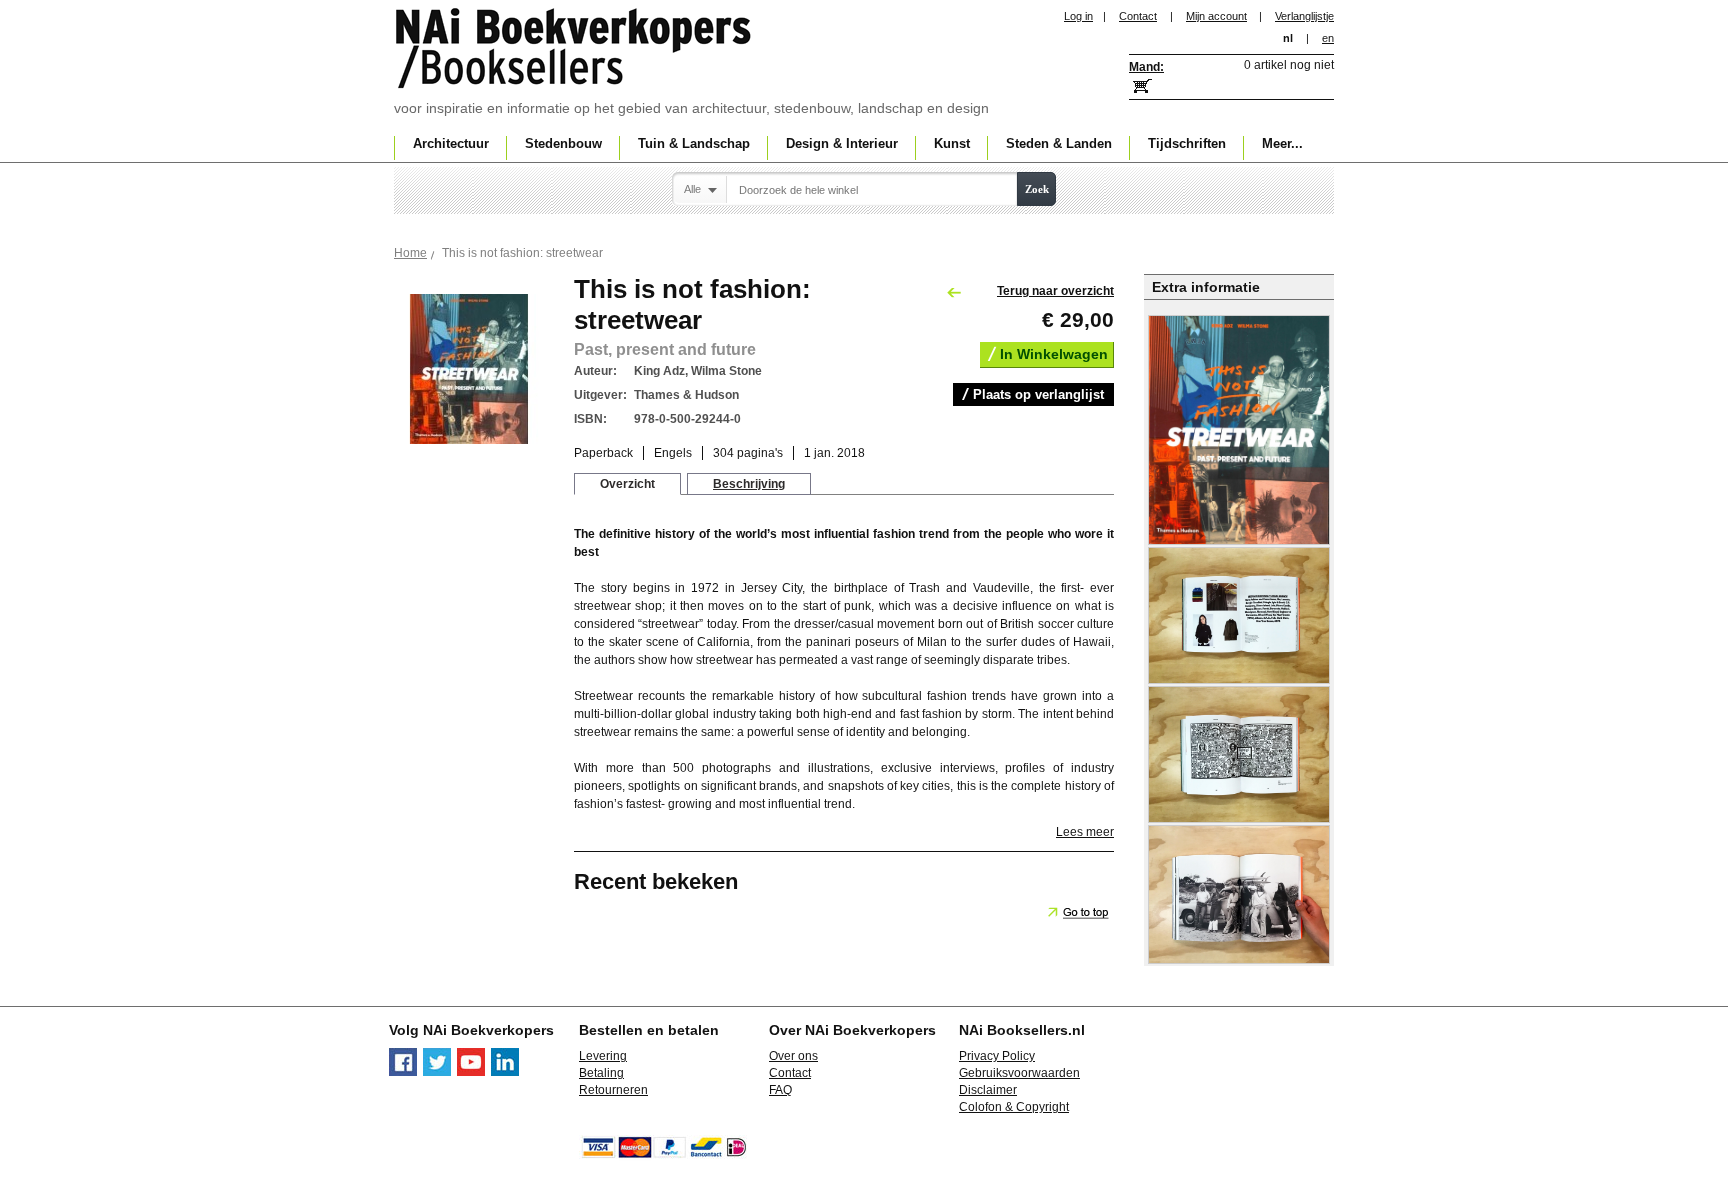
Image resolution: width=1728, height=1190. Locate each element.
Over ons (793, 1056)
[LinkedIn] (505, 1072)
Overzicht (627, 484)
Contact (1138, 16)
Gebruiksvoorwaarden (1019, 1073)
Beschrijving (749, 484)
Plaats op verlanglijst (1038, 394)
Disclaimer (988, 1090)
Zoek (1037, 189)
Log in (1078, 16)
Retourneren (613, 1090)
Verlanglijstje (1304, 16)
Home (410, 253)
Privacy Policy (997, 1056)
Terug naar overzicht (1055, 291)
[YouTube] (471, 1072)
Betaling (601, 1073)
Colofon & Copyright (1014, 1107)
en (1328, 38)
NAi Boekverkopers (575, 50)
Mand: (1146, 67)
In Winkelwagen (1054, 354)
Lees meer (1085, 832)
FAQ (780, 1090)
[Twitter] (437, 1072)
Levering (603, 1056)
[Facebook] (403, 1072)
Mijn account (1216, 16)
